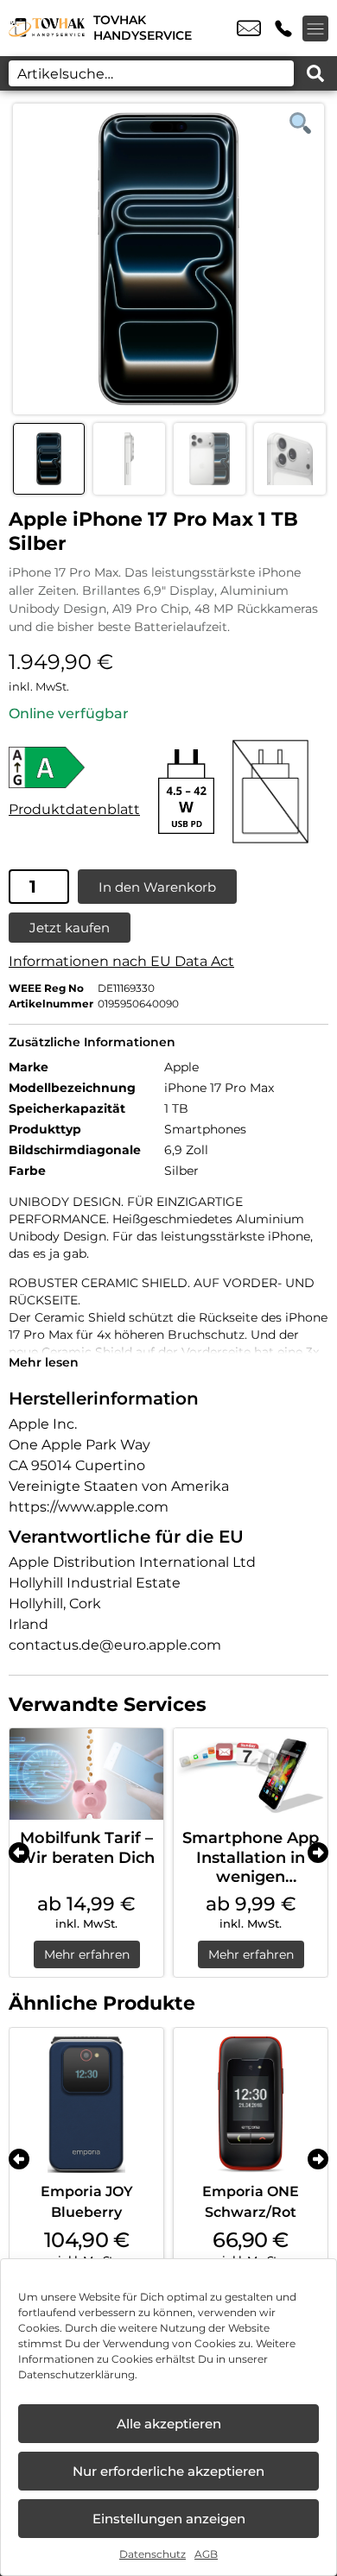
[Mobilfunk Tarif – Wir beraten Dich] (86, 1774)
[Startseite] (47, 28)
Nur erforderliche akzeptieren (168, 2471)
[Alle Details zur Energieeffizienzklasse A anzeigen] (74, 767)
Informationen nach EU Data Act (121, 961)
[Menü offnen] (315, 28)
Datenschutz (153, 2554)
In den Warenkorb (157, 887)
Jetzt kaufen (70, 928)
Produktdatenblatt (74, 809)
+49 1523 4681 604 (283, 28)
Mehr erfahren (87, 1954)
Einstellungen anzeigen (169, 2519)
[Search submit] (315, 73)
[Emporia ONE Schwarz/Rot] (251, 2105)
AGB (206, 2554)
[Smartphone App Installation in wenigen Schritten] (251, 1774)
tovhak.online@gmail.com (249, 28)
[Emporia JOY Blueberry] (86, 2105)
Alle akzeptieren (169, 2424)
